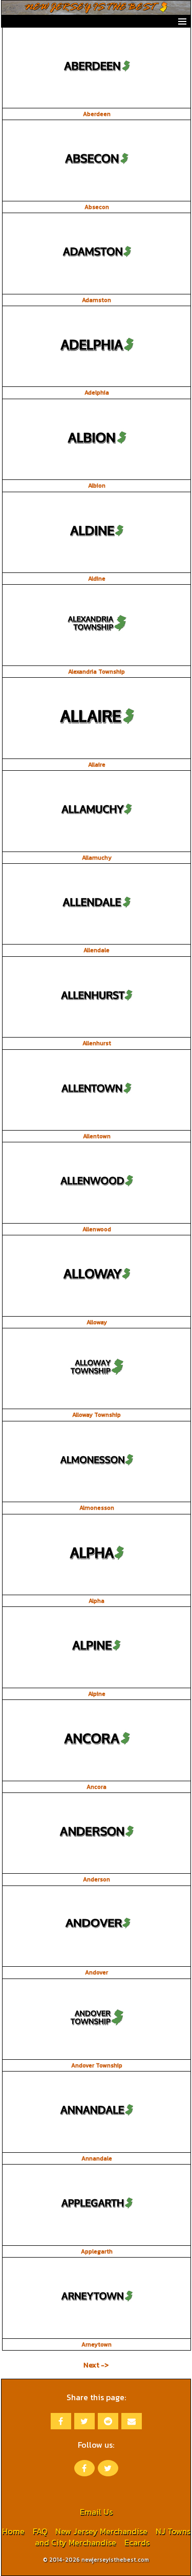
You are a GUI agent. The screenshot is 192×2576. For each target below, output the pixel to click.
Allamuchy (97, 858)
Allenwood (97, 1229)
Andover (97, 1972)
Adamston (97, 300)
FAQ (40, 2531)
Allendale (97, 950)
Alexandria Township (97, 672)
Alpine (97, 1694)
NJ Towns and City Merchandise (113, 2537)
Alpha (97, 1601)
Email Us (96, 2512)
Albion (97, 486)
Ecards (137, 2542)
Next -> (96, 2365)
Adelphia (97, 393)
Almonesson (97, 1508)
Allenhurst (97, 1043)
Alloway (97, 1322)
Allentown (97, 1136)
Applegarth (97, 2251)
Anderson (97, 1879)
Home (13, 2531)
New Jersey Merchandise (101, 2531)
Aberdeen (97, 114)
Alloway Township (97, 1415)
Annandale (97, 2158)
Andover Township (97, 2065)
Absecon (97, 207)
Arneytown (97, 2344)
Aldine (97, 579)
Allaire (97, 765)
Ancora (97, 1787)
